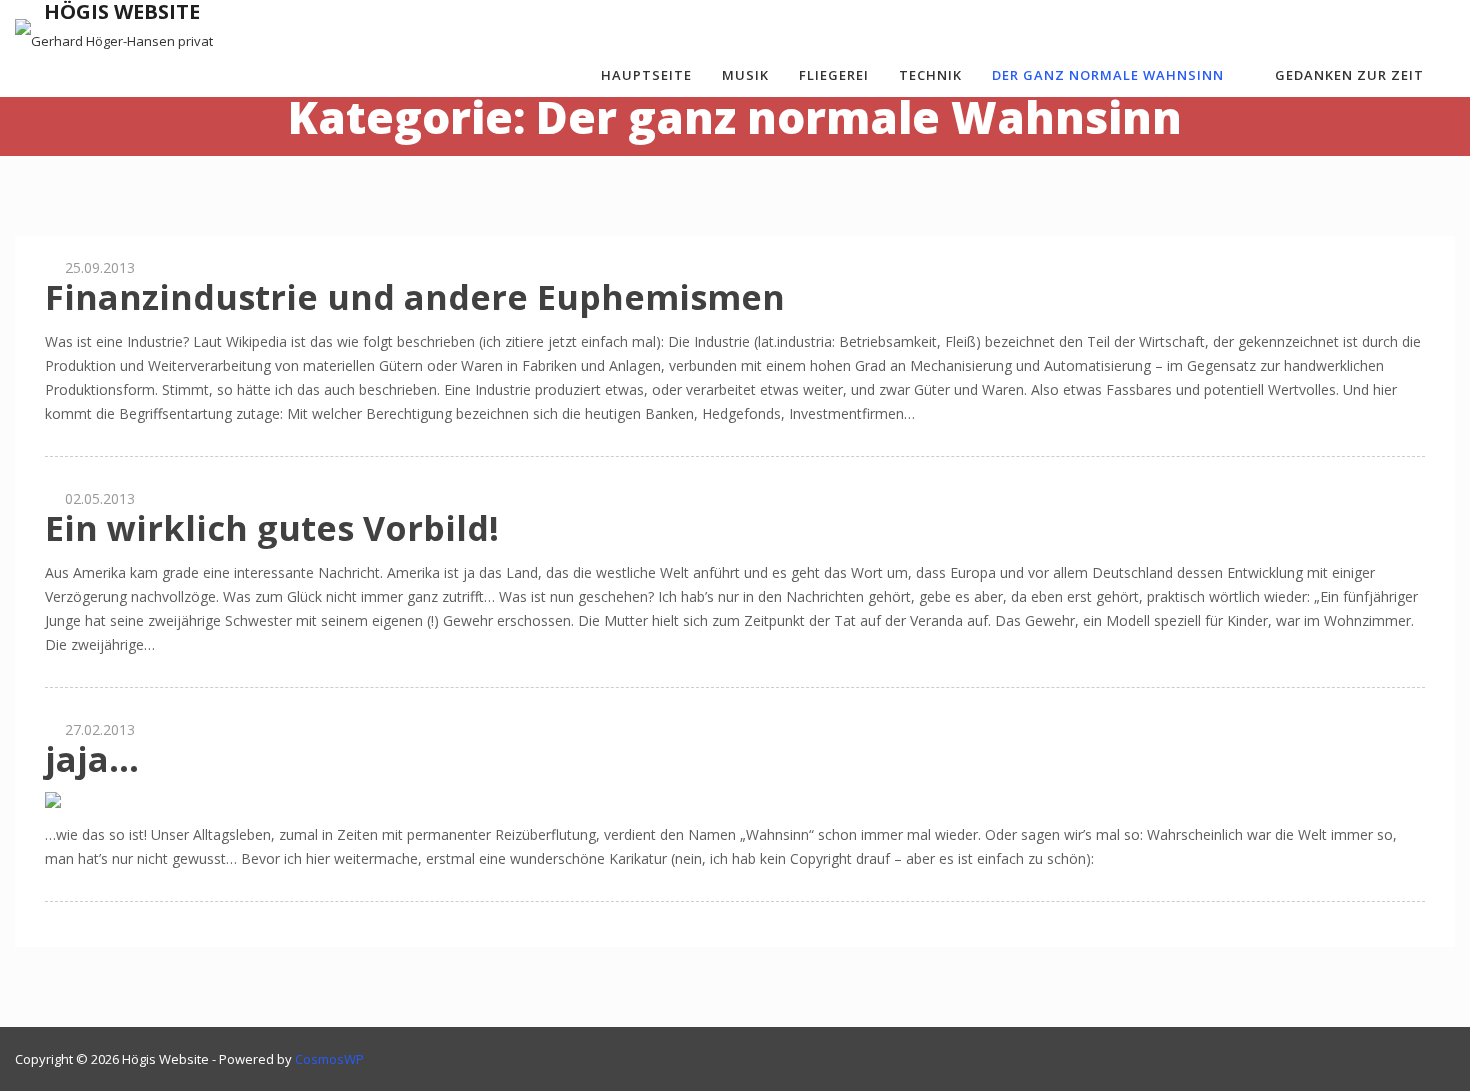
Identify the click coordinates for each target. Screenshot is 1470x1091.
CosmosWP (329, 1059)
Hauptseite (646, 75)
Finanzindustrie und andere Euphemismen (415, 297)
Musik (745, 75)
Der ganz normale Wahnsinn (1108, 75)
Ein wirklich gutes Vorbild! (272, 528)
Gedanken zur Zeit (1349, 75)
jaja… (92, 759)
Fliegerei (834, 75)
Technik (930, 75)
